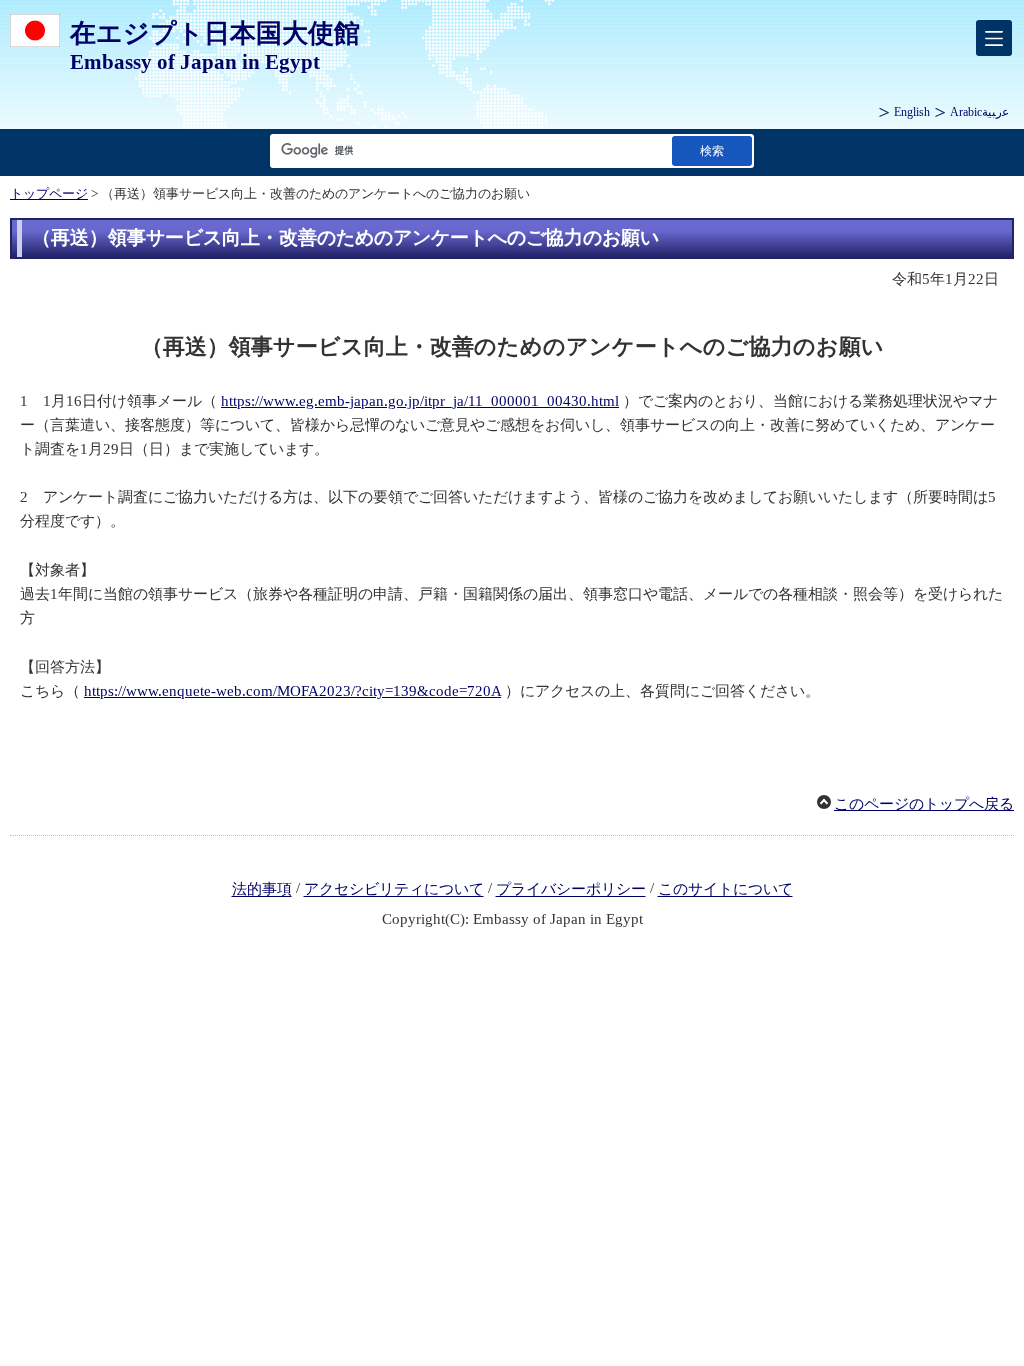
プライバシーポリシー (571, 890)
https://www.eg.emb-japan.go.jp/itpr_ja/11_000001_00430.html (420, 401)
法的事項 (262, 890)
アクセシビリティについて (394, 890)
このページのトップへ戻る (924, 804)
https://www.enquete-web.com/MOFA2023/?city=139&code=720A (292, 691)
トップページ (49, 194)
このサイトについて (725, 890)
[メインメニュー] (994, 38)
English (912, 112)
